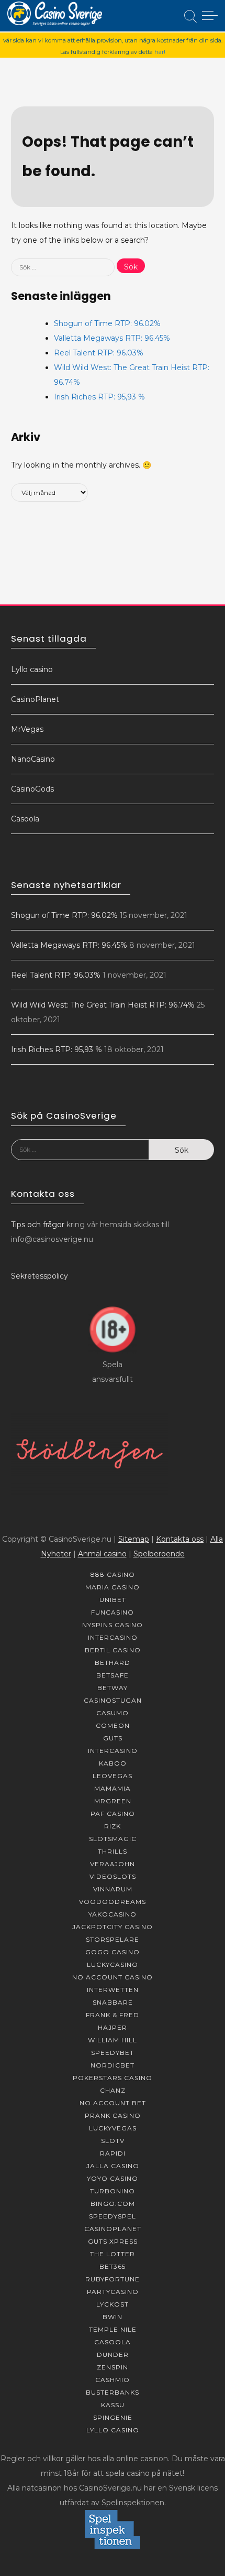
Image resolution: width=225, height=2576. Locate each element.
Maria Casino (113, 1587)
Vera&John (113, 1864)
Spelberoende (159, 1554)
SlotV (113, 2141)
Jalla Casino (113, 2166)
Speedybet (113, 2053)
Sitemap (134, 1539)
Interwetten (113, 1990)
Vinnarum (113, 1889)
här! (160, 52)
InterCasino (113, 1637)
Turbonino (113, 2191)
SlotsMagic (113, 1839)
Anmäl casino (102, 1554)
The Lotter (113, 2254)
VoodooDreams (113, 1902)
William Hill (113, 2040)
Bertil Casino (113, 1650)
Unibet (113, 1600)
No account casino (113, 1977)
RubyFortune (113, 2279)
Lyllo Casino (113, 2430)
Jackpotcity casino (113, 1927)
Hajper (113, 2027)
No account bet (113, 2103)
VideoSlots (113, 1876)
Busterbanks (113, 2392)
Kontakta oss (180, 1539)
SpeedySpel (113, 2216)
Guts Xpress (113, 2241)
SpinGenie (113, 2417)
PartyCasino (113, 2292)
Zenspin (113, 2367)
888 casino (113, 1574)
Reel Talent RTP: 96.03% (99, 353)
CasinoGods (32, 789)
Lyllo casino (32, 669)
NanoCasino (33, 759)
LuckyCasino (113, 1965)
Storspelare (113, 1939)
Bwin (113, 2317)
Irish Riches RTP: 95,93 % (99, 397)
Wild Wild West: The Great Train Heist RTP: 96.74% (103, 1005)
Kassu (113, 2405)
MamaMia (113, 1788)
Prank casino (113, 2115)
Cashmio (113, 2380)
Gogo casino (113, 1952)
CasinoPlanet (35, 699)
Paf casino (113, 1814)
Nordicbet (113, 2065)
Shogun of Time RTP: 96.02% (107, 323)
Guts (113, 1738)
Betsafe (113, 1675)
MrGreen (113, 1801)
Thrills (113, 1851)
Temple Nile (113, 2329)
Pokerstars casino (113, 2078)
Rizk (113, 1826)
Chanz (113, 2090)
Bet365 (113, 2266)
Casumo (113, 1713)
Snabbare (113, 2002)
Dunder (113, 2355)
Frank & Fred (113, 2015)
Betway (113, 1688)
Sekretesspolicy (40, 1276)
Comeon (113, 1725)
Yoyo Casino (113, 2178)
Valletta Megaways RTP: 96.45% (112, 338)
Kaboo (113, 1763)
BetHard (113, 1663)
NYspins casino (113, 1625)
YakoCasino (113, 1914)
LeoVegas (113, 1776)
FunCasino (113, 1612)
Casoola (25, 819)
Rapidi (113, 2153)
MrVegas (27, 729)
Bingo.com (113, 2204)
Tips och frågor (38, 1225)
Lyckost (113, 2304)
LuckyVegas (113, 2128)
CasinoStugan (113, 1700)
